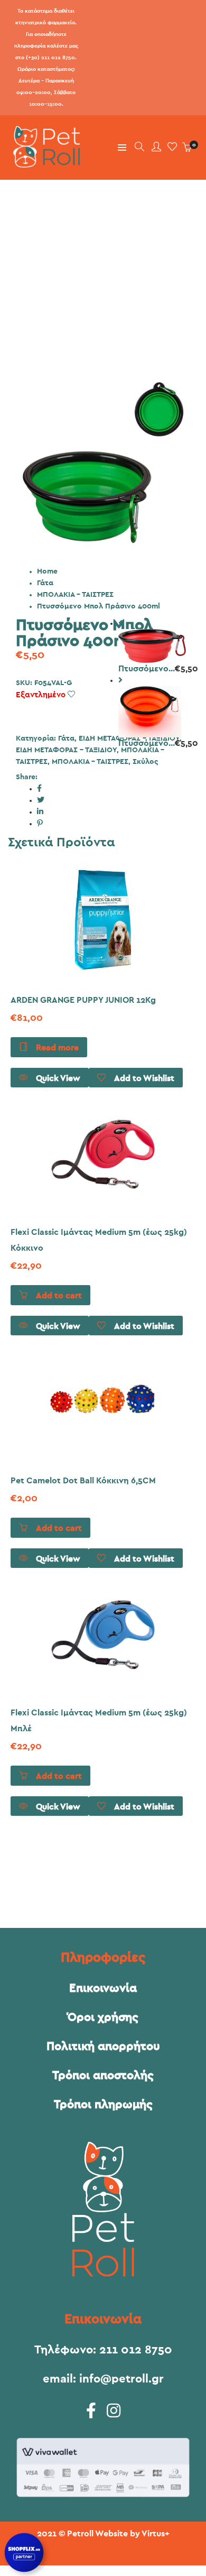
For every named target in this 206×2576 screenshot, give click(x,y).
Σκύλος (145, 762)
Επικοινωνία (103, 1988)
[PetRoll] (44, 163)
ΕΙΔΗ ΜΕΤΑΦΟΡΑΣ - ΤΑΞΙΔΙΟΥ (66, 750)
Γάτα (45, 583)
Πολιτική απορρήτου (103, 2046)
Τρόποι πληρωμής (103, 2104)
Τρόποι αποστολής (103, 2075)
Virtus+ (156, 2534)
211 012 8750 (136, 2350)
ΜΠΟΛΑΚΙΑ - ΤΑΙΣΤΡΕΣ (75, 595)
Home (47, 571)
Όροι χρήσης (103, 2017)
